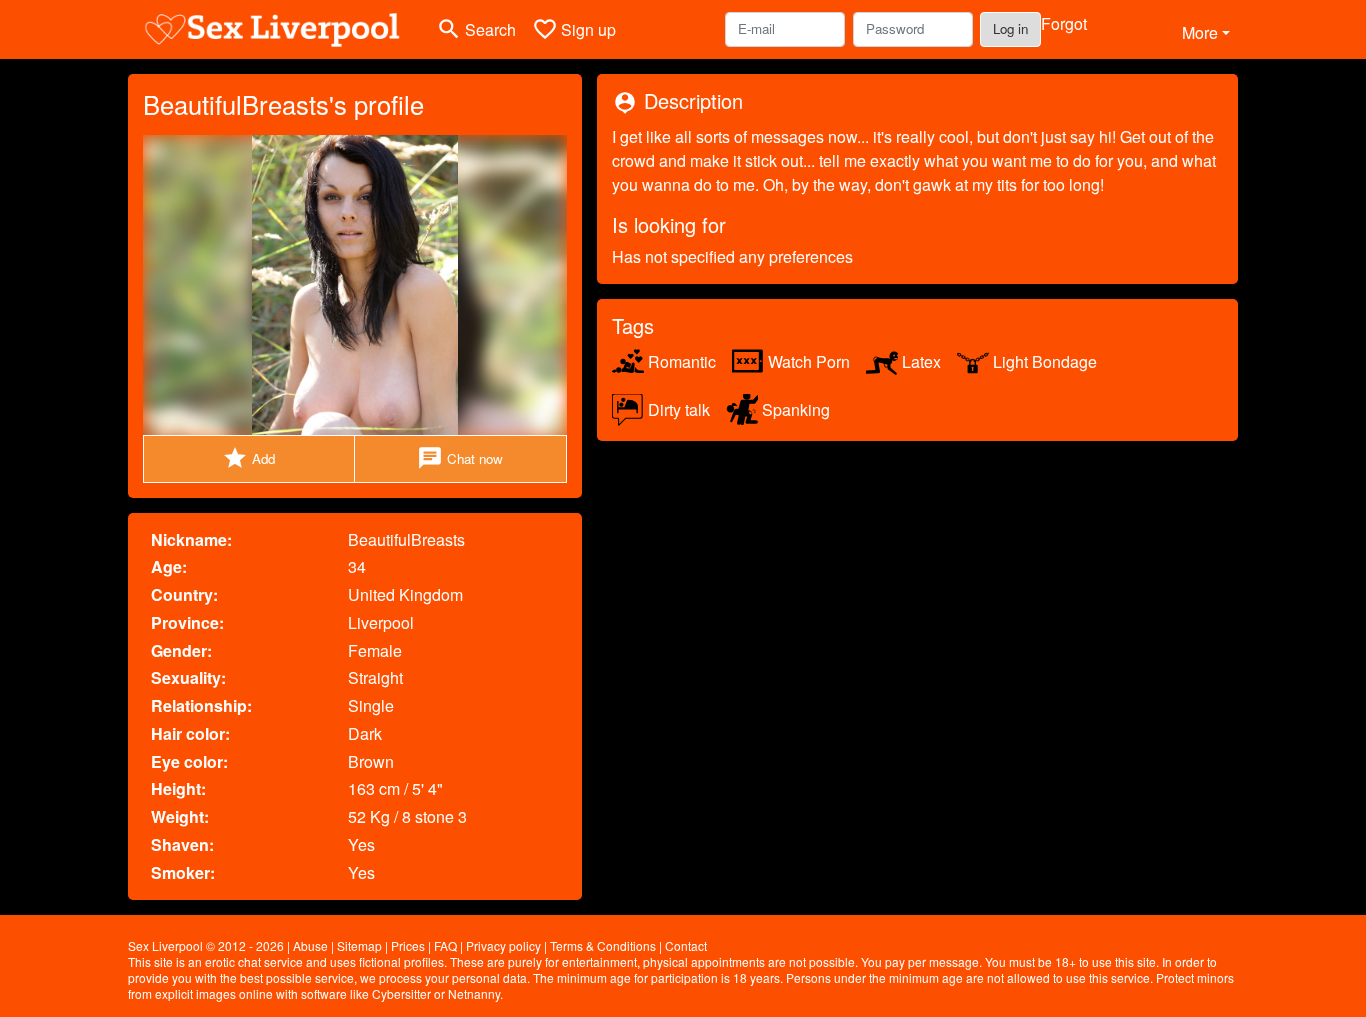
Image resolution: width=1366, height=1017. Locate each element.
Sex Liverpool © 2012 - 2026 (206, 945)
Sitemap (359, 945)
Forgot (1064, 23)
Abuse (310, 945)
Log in (1010, 28)
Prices (408, 945)
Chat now (460, 458)
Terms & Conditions (603, 945)
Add (248, 458)
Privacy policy (503, 945)
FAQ (445, 945)
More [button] (1200, 32)
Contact (686, 945)
